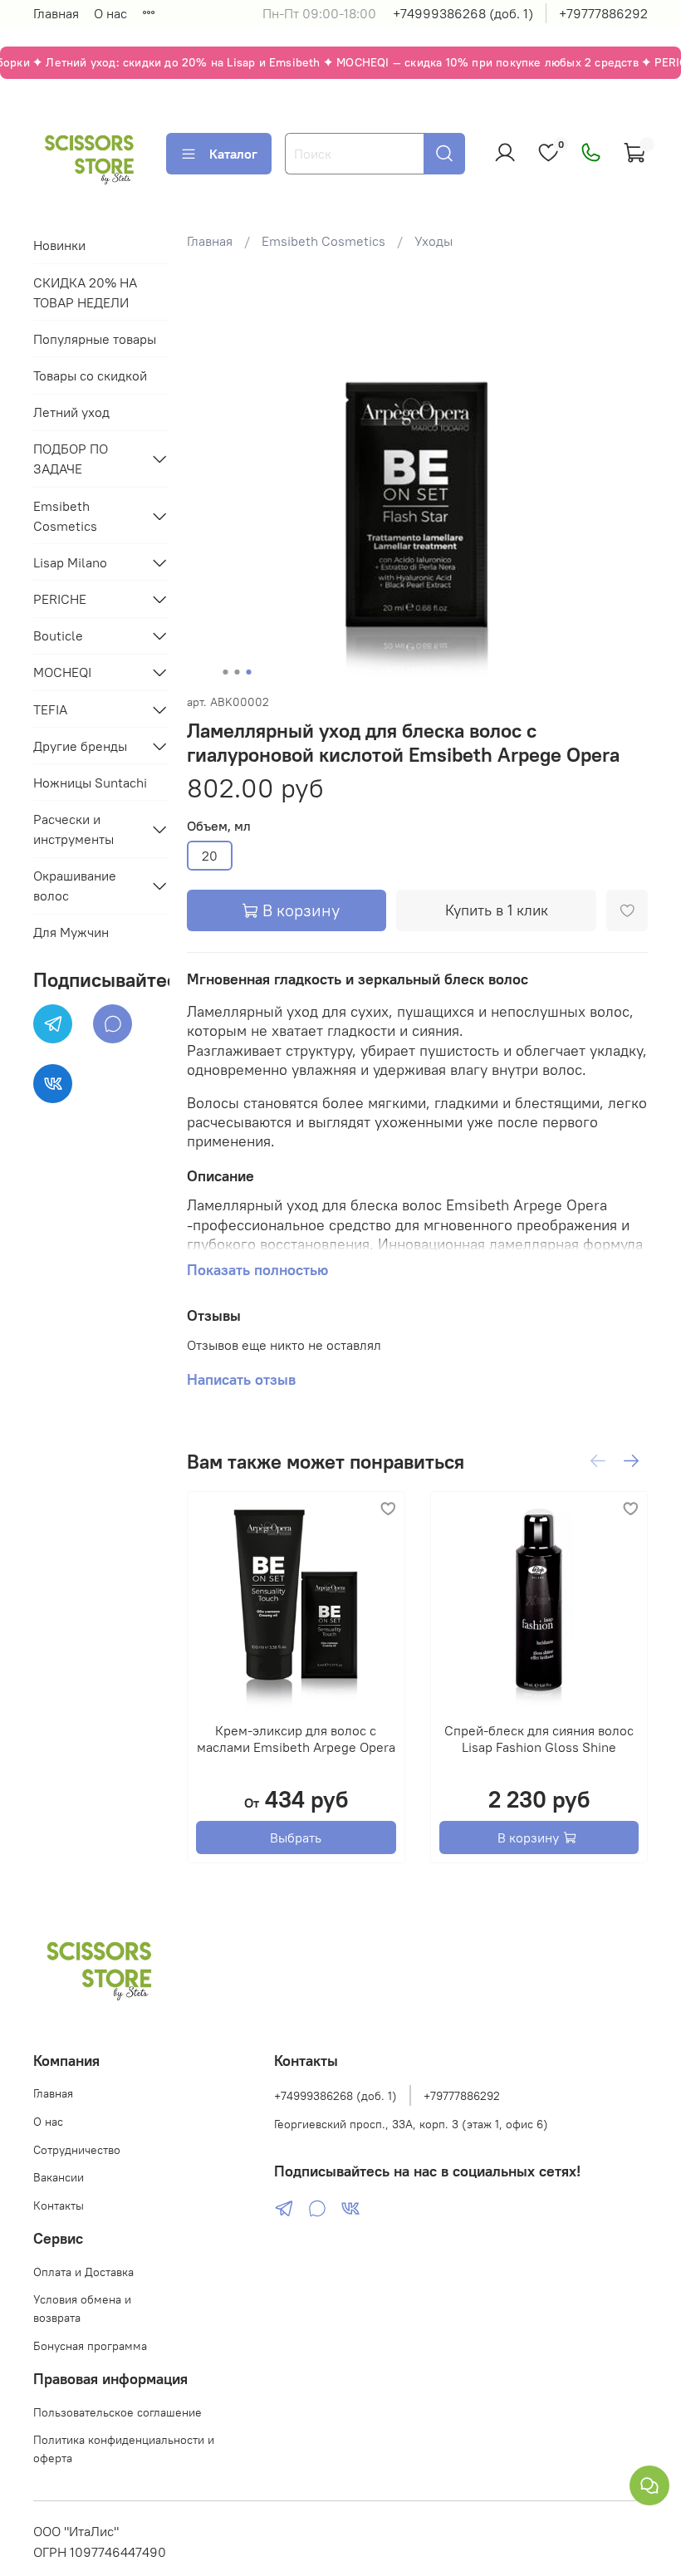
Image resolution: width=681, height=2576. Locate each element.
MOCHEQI (62, 672)
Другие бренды (80, 746)
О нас (110, 13)
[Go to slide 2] (238, 672)
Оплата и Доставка (83, 2272)
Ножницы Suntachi (90, 783)
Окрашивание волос (75, 886)
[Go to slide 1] (226, 672)
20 (210, 856)
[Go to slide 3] (249, 672)
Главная (56, 13)
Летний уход (71, 412)
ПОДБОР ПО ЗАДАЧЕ (71, 459)
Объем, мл (219, 826)
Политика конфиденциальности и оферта (124, 2449)
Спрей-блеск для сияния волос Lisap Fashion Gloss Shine (539, 1739)
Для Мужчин (71, 932)
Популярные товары (95, 339)
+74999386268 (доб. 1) (463, 13)
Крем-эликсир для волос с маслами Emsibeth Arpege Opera (296, 1739)
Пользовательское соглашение (118, 2412)
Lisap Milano (70, 562)
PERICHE (60, 599)
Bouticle (58, 635)
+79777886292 (603, 13)
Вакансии (59, 2177)
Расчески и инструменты (73, 829)
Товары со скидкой (90, 375)
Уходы (434, 241)
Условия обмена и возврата (82, 2309)
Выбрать (296, 1838)
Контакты (59, 2206)
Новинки (59, 245)
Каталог (233, 154)
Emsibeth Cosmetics (323, 241)
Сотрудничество (77, 2150)
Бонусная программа (90, 2346)
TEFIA (50, 709)
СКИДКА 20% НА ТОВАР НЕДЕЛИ (85, 292)
